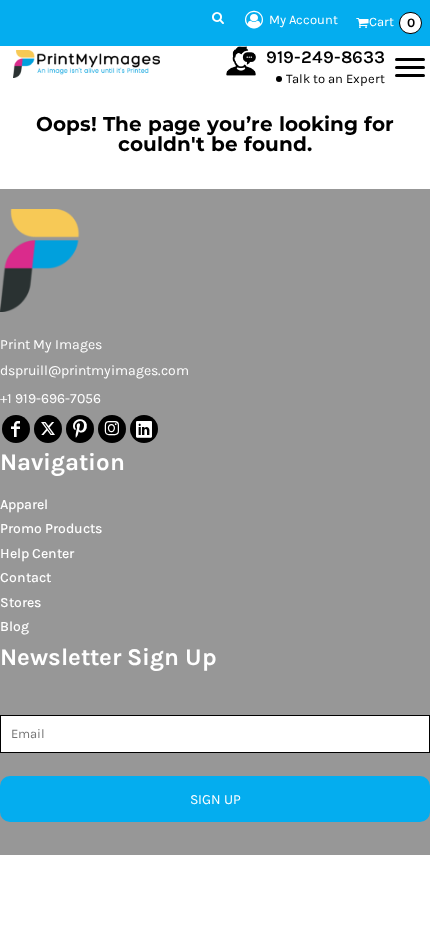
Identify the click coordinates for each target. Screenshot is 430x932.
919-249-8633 (325, 57)
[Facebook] (16, 429)
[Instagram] (112, 429)
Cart (392, 22)
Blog (14, 626)
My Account (303, 19)
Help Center (37, 553)
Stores (20, 602)
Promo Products (51, 528)
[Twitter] (48, 429)
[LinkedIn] (144, 429)
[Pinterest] (80, 429)
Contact (25, 577)
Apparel (24, 504)
